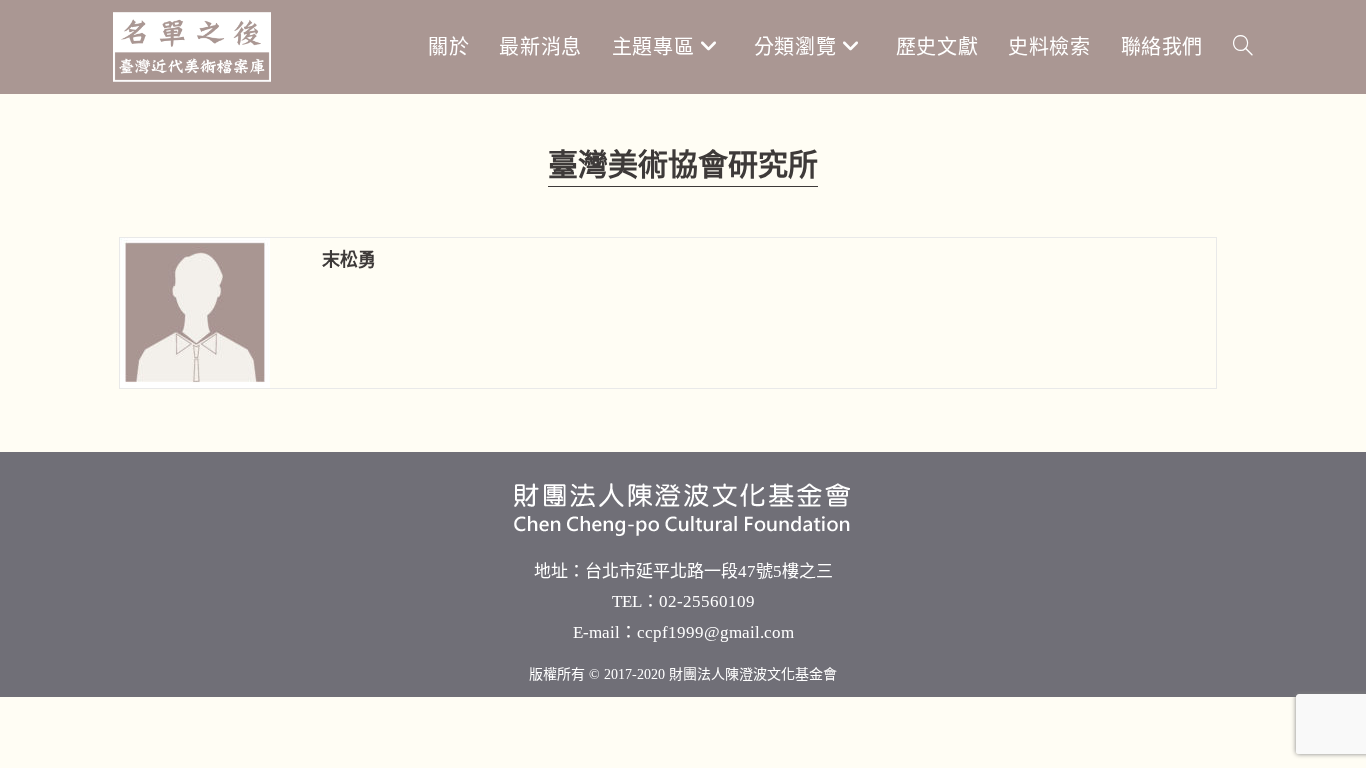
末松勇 (349, 260)
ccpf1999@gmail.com (715, 632)
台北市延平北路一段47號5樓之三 (709, 571)
